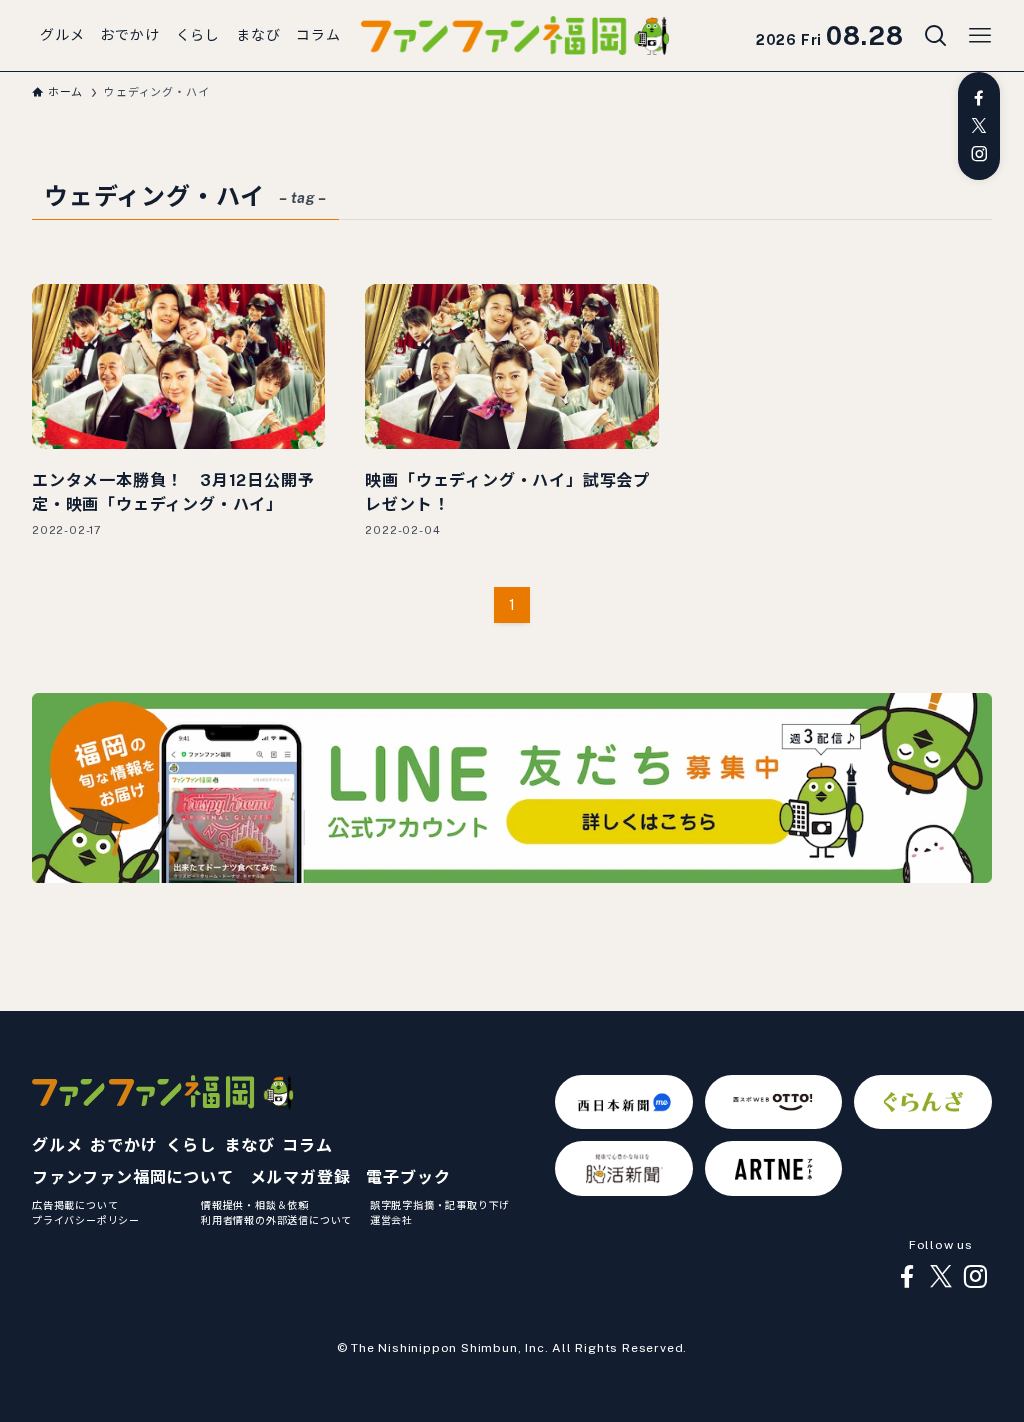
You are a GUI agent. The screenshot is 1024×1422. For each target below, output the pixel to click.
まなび (249, 1145)
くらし (191, 1145)
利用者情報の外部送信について (276, 1220)
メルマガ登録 (300, 1177)
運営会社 (391, 1220)
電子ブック (408, 1177)
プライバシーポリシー (86, 1220)
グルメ (57, 1145)
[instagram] (979, 154)
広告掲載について (75, 1205)
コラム (307, 1145)
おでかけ (123, 1145)
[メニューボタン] (980, 36)
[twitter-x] (979, 126)
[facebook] (979, 98)
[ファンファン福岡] (515, 36)
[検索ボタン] (936, 36)
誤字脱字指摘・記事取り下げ (440, 1205)
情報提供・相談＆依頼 (255, 1205)
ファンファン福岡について (133, 1177)
